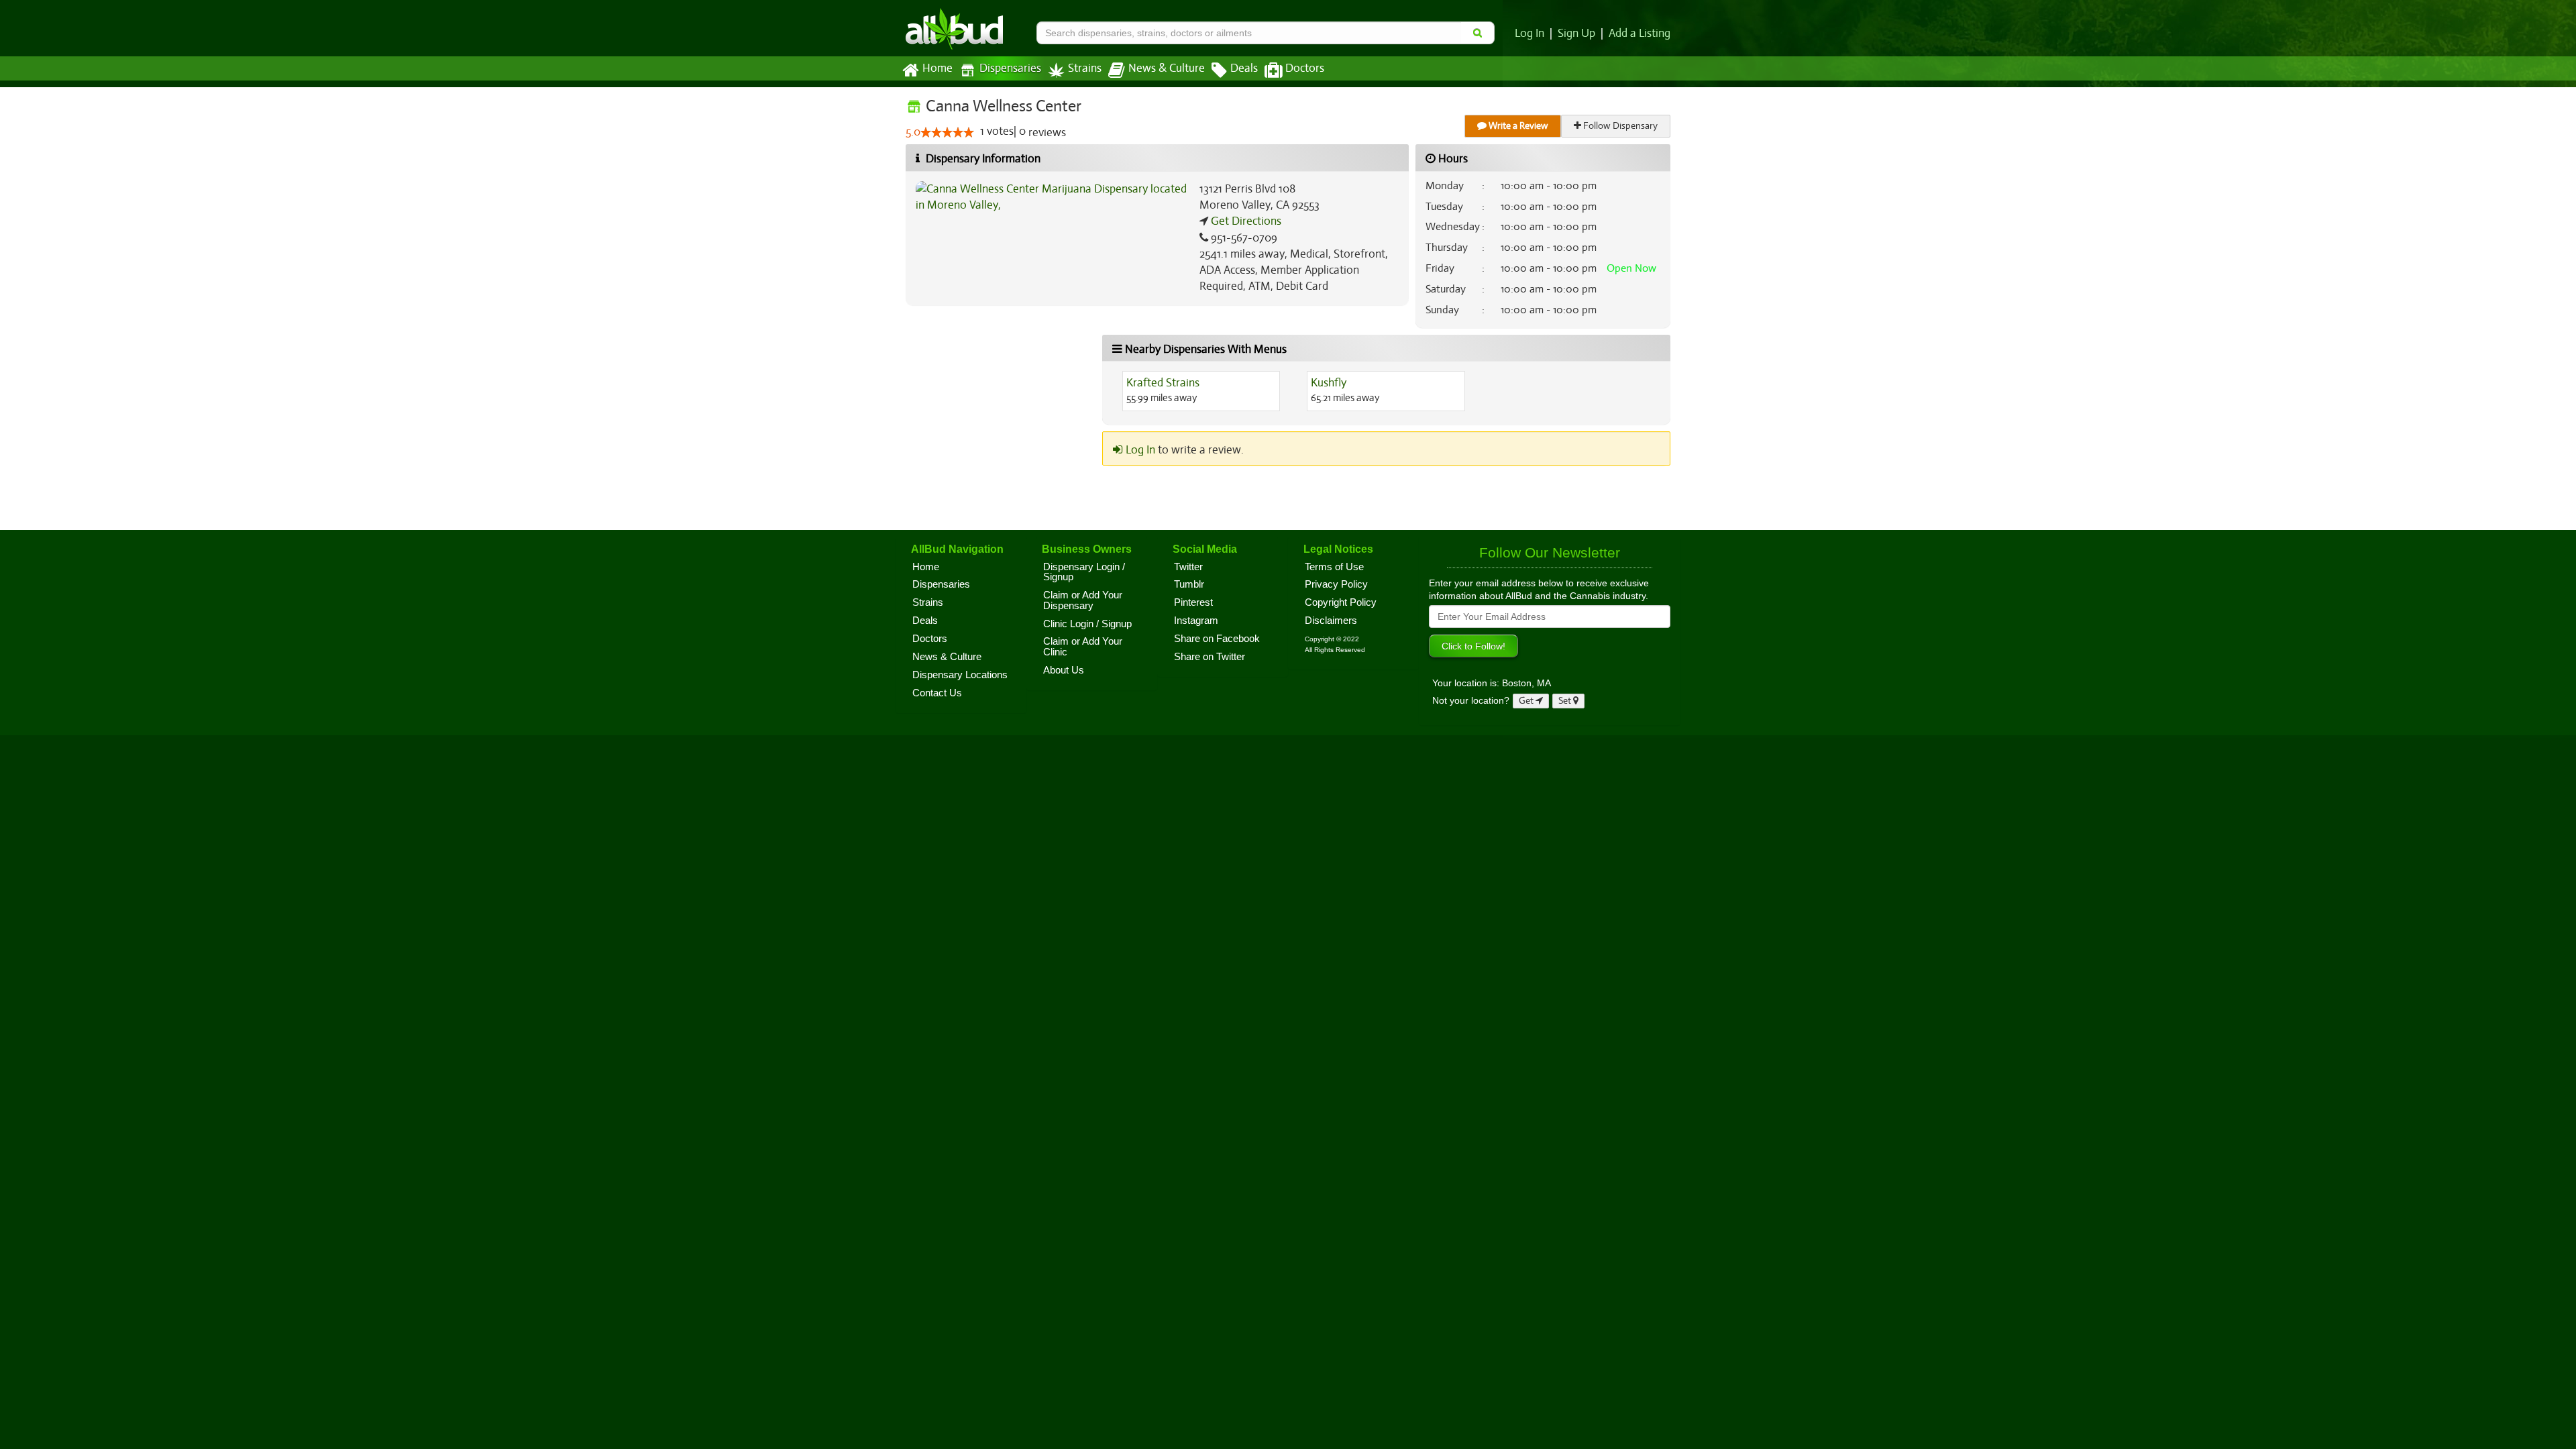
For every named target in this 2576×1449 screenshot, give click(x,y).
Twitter (1188, 567)
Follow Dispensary (1619, 126)
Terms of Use (1334, 567)
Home (937, 68)
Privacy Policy (1336, 584)
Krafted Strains (1163, 383)
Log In (1529, 34)
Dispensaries (1010, 68)
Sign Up (1576, 34)
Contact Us (937, 693)
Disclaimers (1331, 621)
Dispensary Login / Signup (1084, 572)
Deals (1244, 68)
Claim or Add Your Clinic (1083, 647)
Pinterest (1193, 602)
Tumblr (1189, 584)
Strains (1085, 68)
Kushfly (1329, 383)
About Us (1064, 670)
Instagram (1196, 621)
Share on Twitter (1210, 657)
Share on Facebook (1217, 639)
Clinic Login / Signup (1087, 624)
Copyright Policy (1341, 602)
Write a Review (1517, 126)
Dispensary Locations (960, 675)
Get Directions (1245, 221)
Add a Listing (1640, 34)
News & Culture (1167, 68)
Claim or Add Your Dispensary (1083, 600)
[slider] (947, 132)
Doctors (1305, 68)
